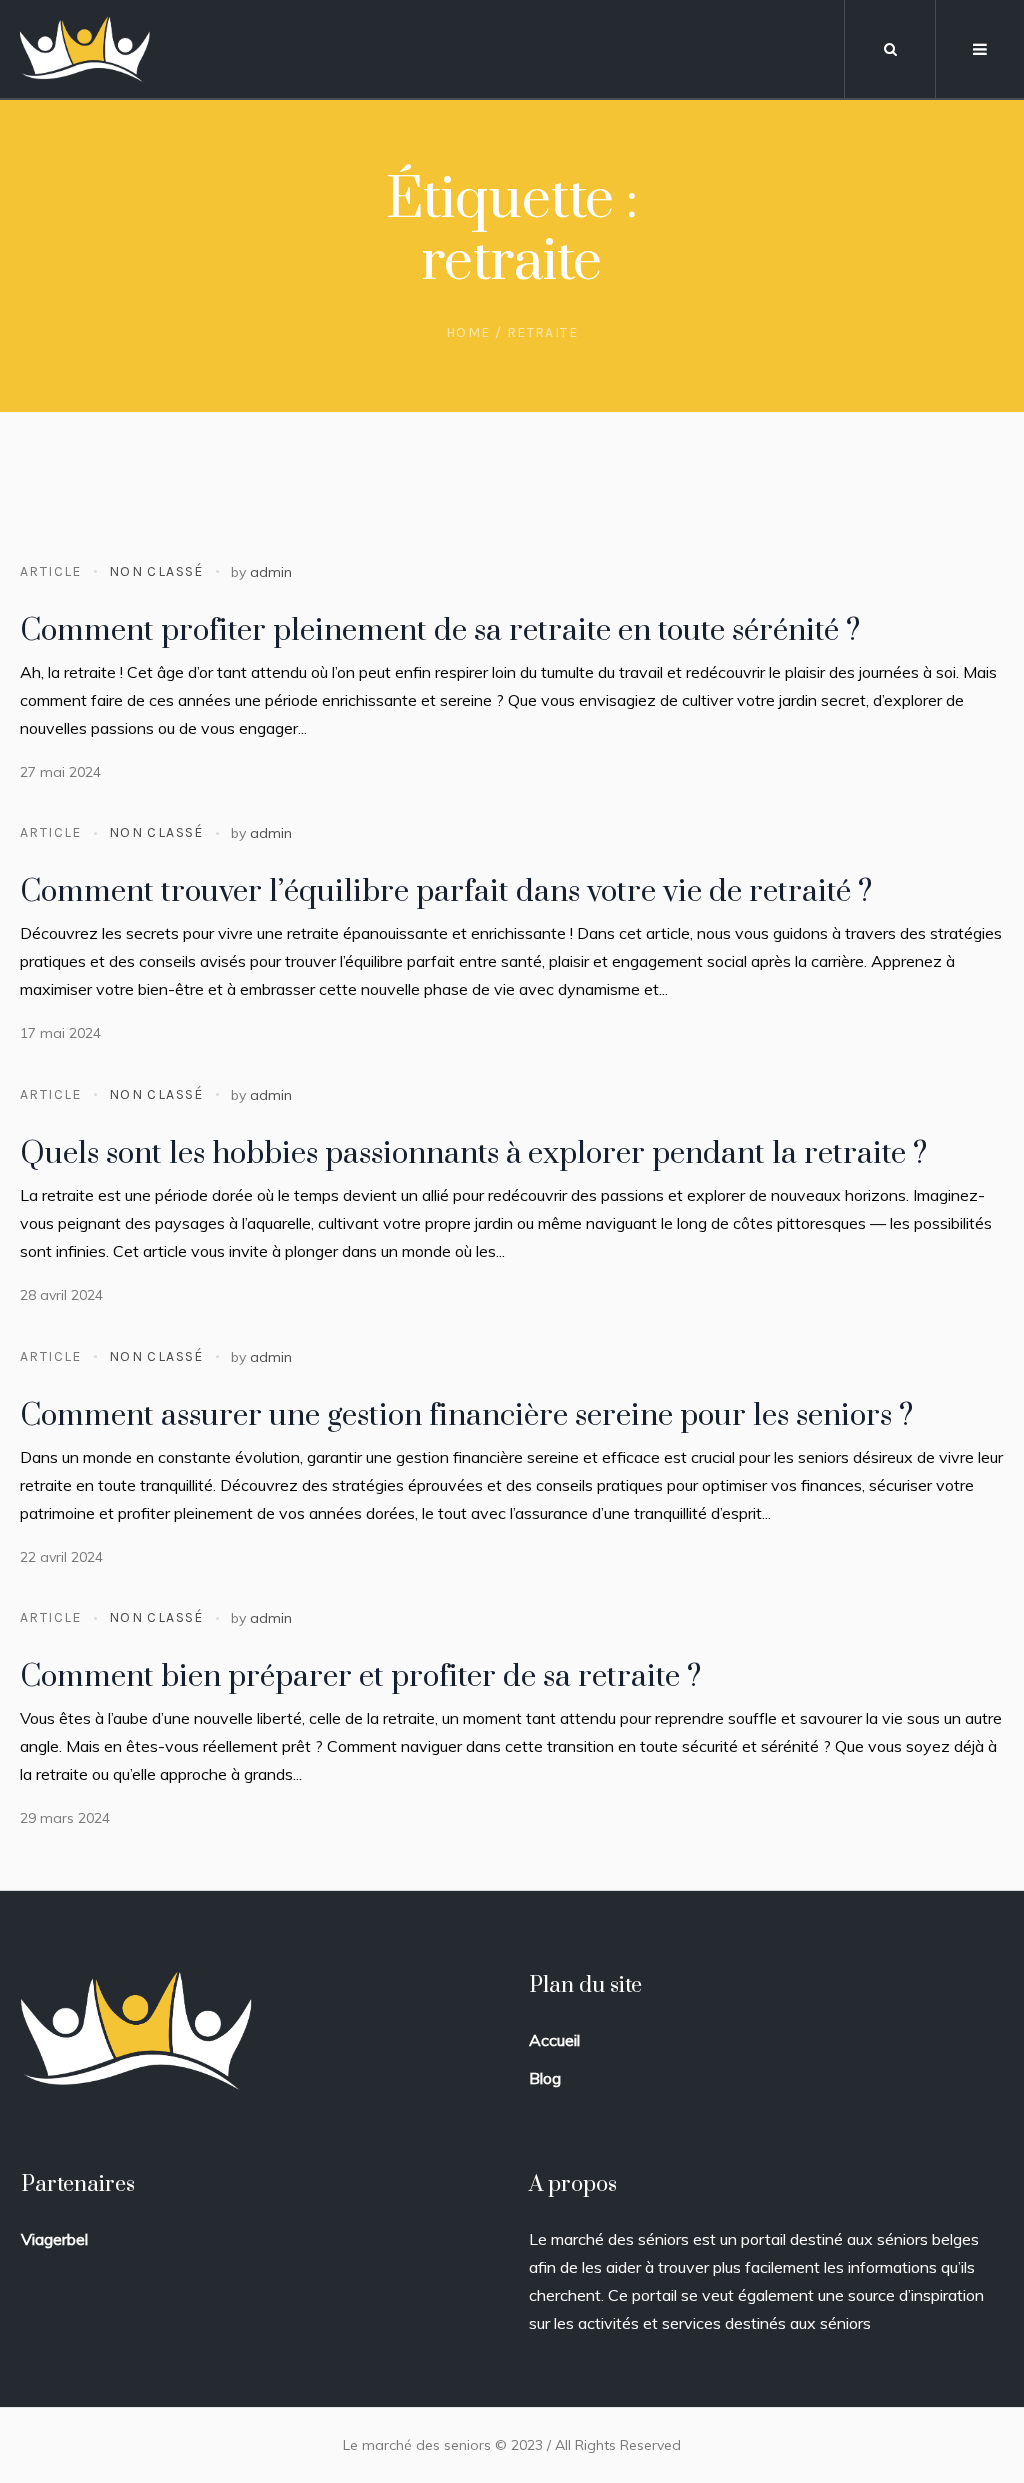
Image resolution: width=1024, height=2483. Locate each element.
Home (468, 332)
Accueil (554, 2040)
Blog (545, 2078)
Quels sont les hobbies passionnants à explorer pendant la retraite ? (473, 1154)
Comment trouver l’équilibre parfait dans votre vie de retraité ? (446, 892)
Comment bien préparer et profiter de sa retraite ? (360, 1677)
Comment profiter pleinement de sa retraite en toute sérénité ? (440, 631)
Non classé (156, 571)
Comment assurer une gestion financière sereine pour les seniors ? (466, 1416)
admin (271, 572)
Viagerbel (54, 2239)
